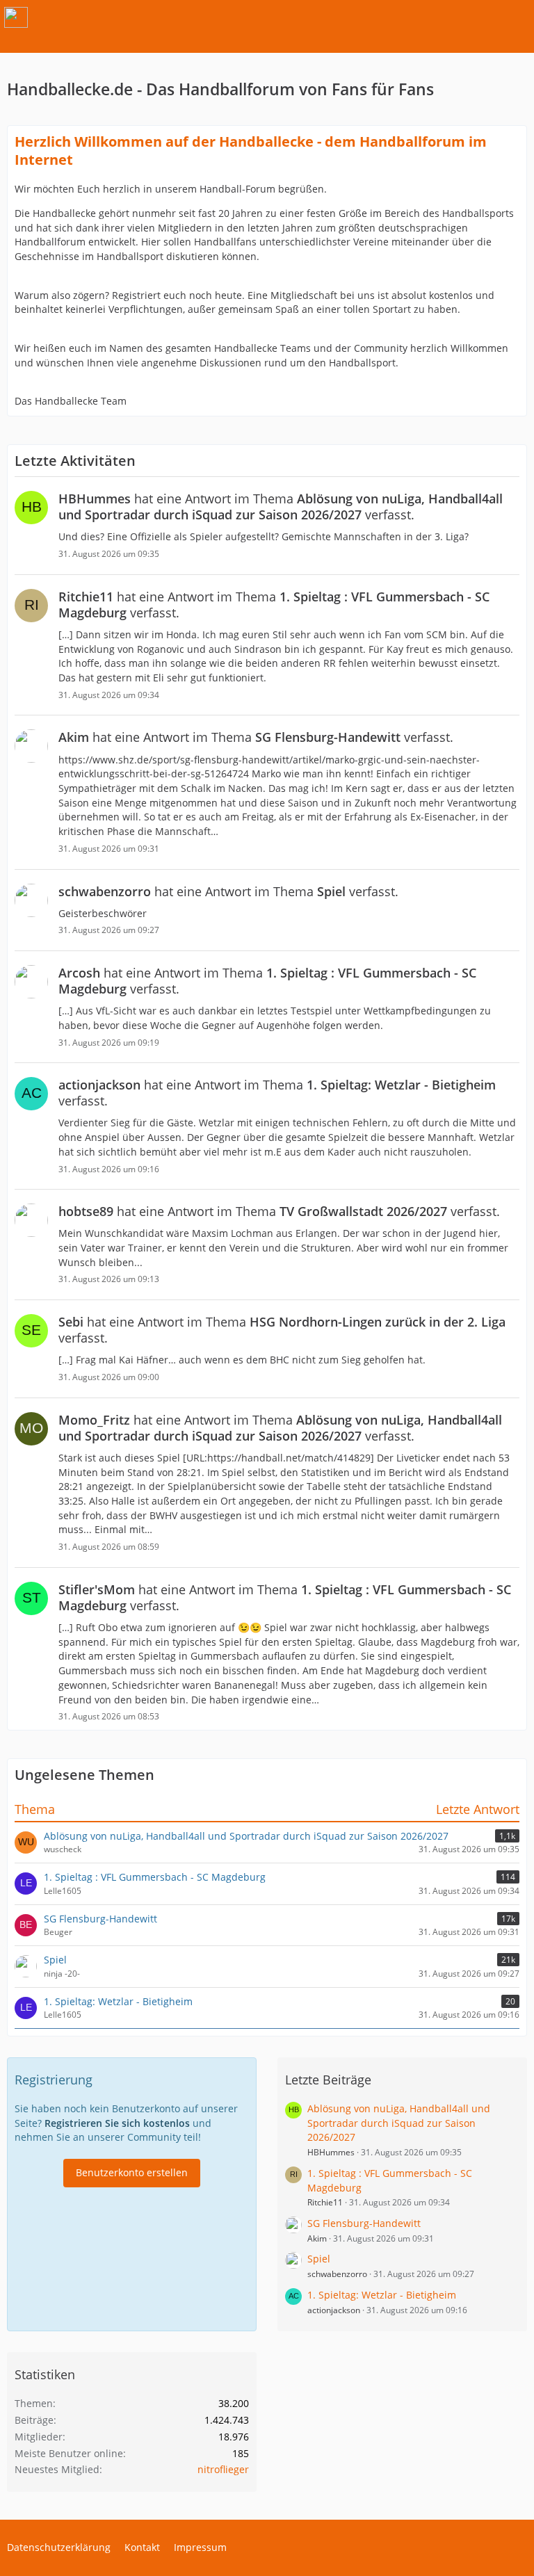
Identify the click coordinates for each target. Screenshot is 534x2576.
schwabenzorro (337, 2274)
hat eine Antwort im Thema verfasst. (281, 507)
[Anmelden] (481, 17)
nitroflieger (223, 2469)
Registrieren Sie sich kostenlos (117, 2123)
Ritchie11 (325, 2202)
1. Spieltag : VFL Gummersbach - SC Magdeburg (155, 1877)
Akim (317, 2238)
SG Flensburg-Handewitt (100, 1919)
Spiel (55, 1960)
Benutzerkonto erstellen (132, 2172)
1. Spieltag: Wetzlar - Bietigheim (118, 2001)
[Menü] (516, 17)
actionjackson (334, 2310)
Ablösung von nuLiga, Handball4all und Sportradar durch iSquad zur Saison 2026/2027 (246, 1836)
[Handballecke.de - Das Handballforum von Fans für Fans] (16, 17)
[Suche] (446, 17)
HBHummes (331, 2152)
